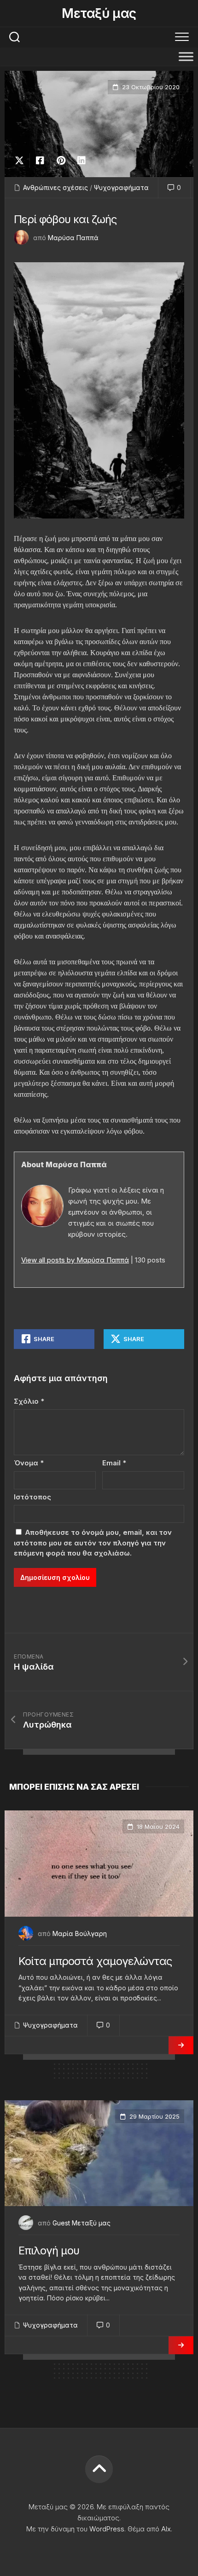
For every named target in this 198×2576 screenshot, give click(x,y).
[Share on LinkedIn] (81, 161)
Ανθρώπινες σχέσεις (55, 187)
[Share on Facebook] (40, 161)
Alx (166, 2529)
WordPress (107, 2529)
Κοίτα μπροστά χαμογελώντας (95, 1961)
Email (114, 1463)
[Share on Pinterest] (61, 161)
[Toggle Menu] (186, 56)
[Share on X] (22, 161)
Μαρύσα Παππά (73, 238)
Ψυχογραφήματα (121, 187)
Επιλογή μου (49, 2250)
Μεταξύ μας (99, 13)
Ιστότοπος (32, 1497)
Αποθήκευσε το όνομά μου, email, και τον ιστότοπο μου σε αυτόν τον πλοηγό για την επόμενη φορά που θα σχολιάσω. (93, 1543)
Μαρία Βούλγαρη (80, 1933)
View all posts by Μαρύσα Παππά (75, 1260)
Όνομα (29, 1463)
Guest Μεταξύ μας (82, 2223)
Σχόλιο (29, 1401)
